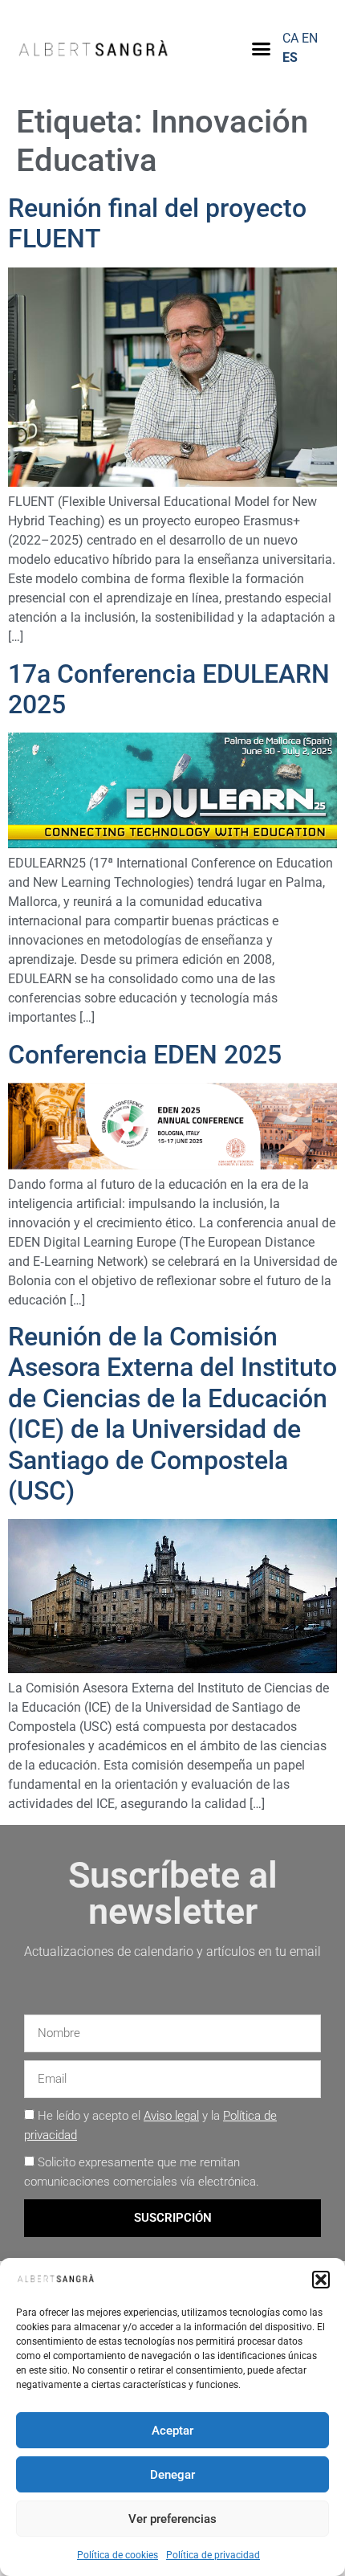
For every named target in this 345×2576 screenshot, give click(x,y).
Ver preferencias (172, 2519)
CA (290, 38)
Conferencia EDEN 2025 (145, 1055)
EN (310, 38)
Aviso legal (171, 2116)
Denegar (172, 2475)
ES (290, 57)
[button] (321, 2280)
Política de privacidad (213, 2555)
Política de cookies (118, 2555)
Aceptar (172, 2431)
